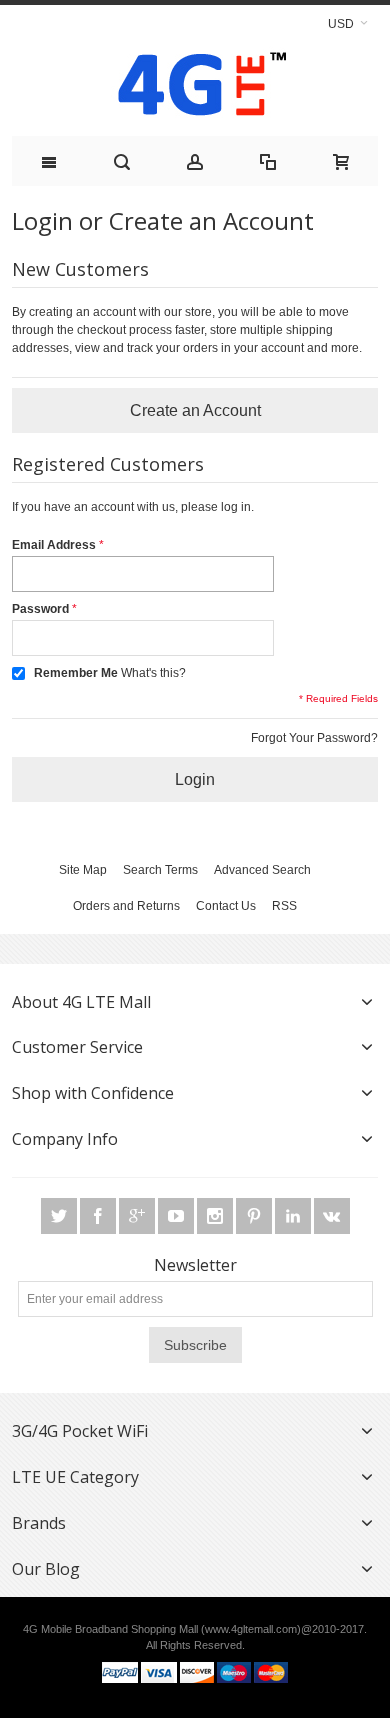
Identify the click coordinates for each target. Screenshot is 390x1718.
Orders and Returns (126, 906)
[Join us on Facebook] (99, 1217)
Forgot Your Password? (314, 738)
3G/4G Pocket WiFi (80, 1431)
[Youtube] (177, 1217)
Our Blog (46, 1569)
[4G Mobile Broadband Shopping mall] (195, 88)
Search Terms (160, 870)
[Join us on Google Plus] (138, 1217)
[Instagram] (216, 1217)
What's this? (153, 673)
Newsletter (195, 1265)
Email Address (54, 545)
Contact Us (226, 906)
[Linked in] (294, 1217)
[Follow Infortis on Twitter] (60, 1217)
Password (40, 609)
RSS (284, 906)
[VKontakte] (332, 1217)
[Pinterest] (255, 1217)
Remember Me (76, 673)
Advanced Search (262, 870)
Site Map (83, 870)
